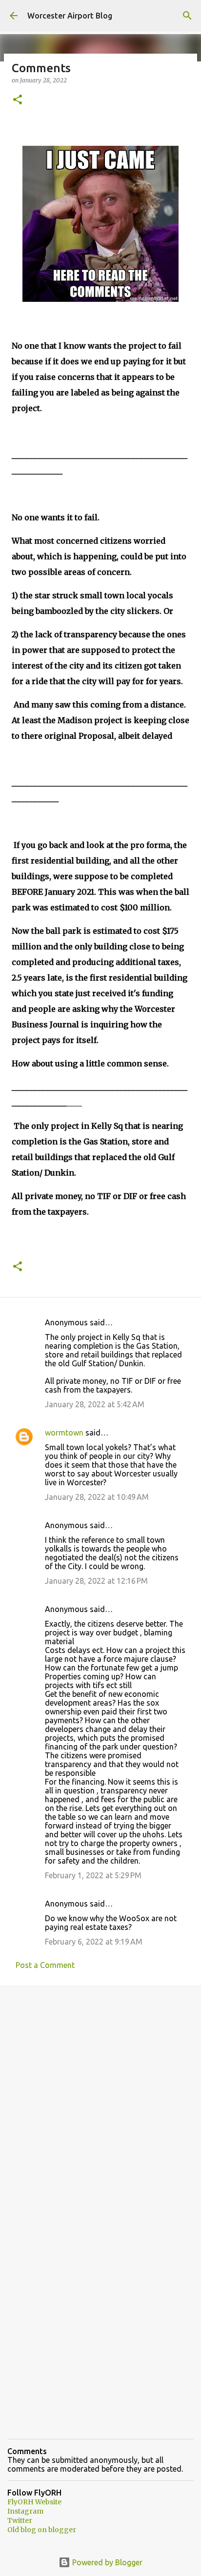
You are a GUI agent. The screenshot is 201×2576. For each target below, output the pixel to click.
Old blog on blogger (42, 2530)
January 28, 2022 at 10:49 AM (97, 1497)
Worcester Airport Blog (70, 16)
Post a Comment (45, 1965)
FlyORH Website (34, 2502)
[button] (18, 100)
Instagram (25, 2511)
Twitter (20, 2520)
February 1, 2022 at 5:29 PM (93, 1875)
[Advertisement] (100, 2100)
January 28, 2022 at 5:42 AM (95, 1404)
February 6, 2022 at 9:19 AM (94, 1942)
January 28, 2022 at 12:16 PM (96, 1581)
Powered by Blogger (106, 2562)
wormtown (64, 1433)
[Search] (187, 16)
